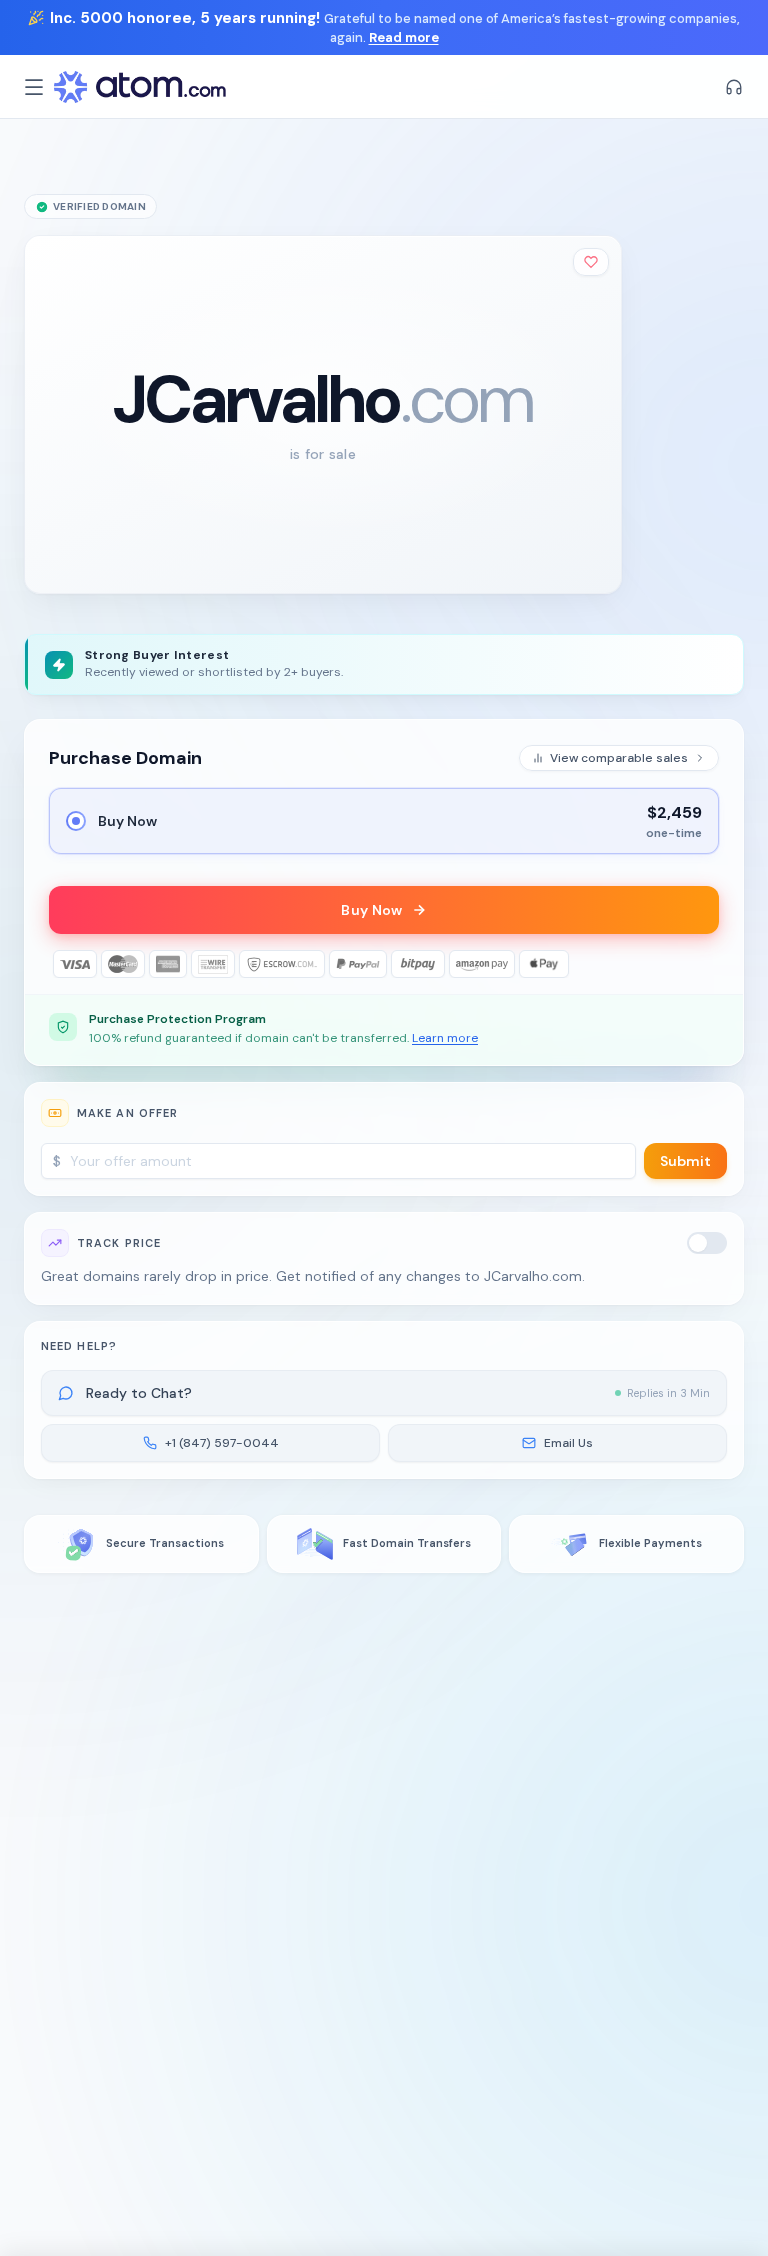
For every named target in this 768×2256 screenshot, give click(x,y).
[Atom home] (140, 87)
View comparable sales (619, 758)
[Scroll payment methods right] (705, 964)
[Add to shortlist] (591, 262)
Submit (685, 1161)
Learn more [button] (445, 1038)
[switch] (707, 1243)
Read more (404, 37)
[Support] (734, 87)
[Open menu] (34, 87)
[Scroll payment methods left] (63, 964)
